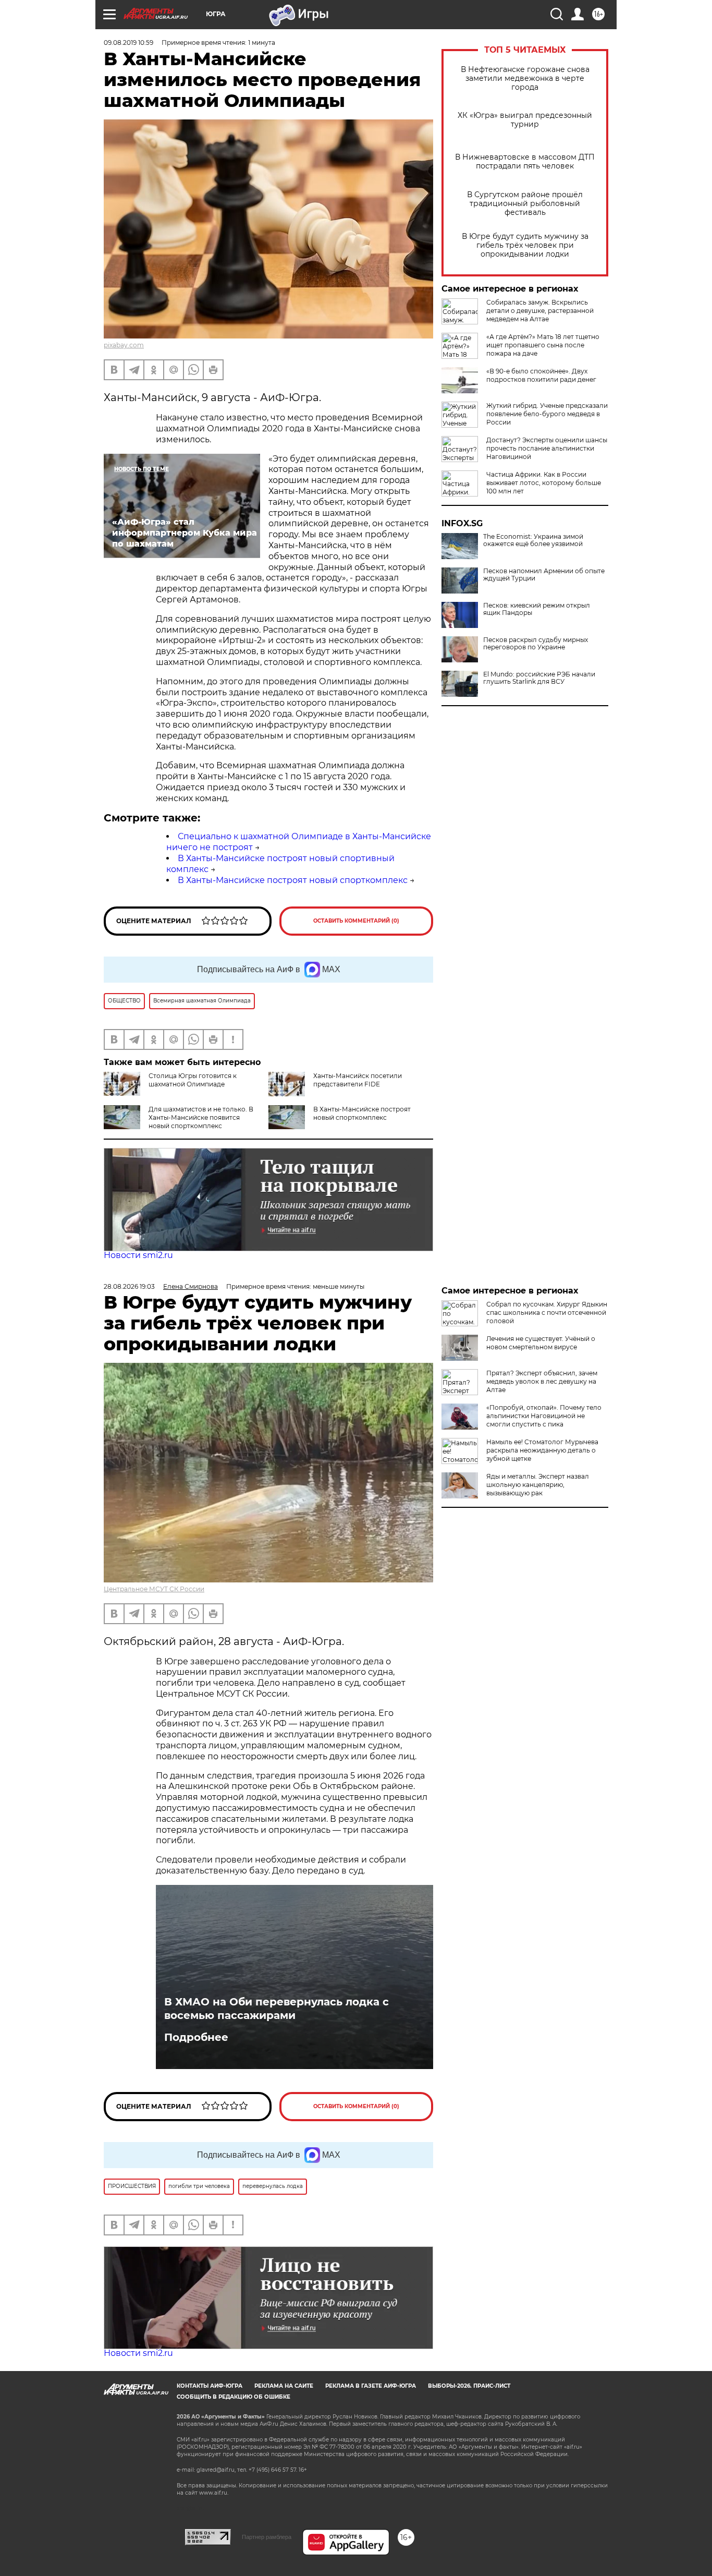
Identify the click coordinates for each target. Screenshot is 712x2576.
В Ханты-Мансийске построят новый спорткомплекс (293, 880)
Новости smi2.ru (138, 1255)
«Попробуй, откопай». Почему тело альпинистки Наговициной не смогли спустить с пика (544, 1416)
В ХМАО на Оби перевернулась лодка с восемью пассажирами (277, 2009)
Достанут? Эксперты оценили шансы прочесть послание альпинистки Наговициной (547, 448)
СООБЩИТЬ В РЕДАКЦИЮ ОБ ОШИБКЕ (234, 2397)
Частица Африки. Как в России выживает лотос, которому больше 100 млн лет (544, 483)
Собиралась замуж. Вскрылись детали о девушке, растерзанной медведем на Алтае (540, 311)
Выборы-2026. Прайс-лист (469, 2386)
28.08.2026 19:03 (129, 1286)
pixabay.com (124, 345)
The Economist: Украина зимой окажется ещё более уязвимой (533, 540)
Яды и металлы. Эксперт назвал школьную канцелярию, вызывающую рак (538, 1485)
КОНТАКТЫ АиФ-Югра (210, 2386)
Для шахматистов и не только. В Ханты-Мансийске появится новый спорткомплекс (201, 1117)
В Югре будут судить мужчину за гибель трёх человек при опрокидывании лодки (525, 245)
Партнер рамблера (267, 2537)
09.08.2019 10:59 (128, 43)
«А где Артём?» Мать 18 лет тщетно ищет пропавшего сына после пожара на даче (543, 345)
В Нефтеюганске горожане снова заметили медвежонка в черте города (525, 78)
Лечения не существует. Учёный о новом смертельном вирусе (541, 1343)
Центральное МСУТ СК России (154, 1589)
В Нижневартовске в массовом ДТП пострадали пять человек (525, 162)
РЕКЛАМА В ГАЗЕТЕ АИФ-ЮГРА (371, 2386)
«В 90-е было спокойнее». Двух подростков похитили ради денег (541, 375)
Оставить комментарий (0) (356, 921)
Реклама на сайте (284, 2386)
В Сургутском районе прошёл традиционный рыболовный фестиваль (525, 204)
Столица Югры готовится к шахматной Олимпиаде (193, 1080)
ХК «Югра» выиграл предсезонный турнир (525, 120)
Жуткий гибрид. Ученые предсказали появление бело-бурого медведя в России (547, 414)
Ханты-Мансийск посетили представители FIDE (358, 1080)
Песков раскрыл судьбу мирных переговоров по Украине (536, 644)
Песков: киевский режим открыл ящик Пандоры (537, 609)
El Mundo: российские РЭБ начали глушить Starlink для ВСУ (539, 678)
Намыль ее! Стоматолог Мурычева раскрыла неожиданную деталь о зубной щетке (542, 1450)
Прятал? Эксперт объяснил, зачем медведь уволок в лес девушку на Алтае (542, 1381)
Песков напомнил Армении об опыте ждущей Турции (544, 575)
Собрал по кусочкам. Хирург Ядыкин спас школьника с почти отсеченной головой (547, 1313)
